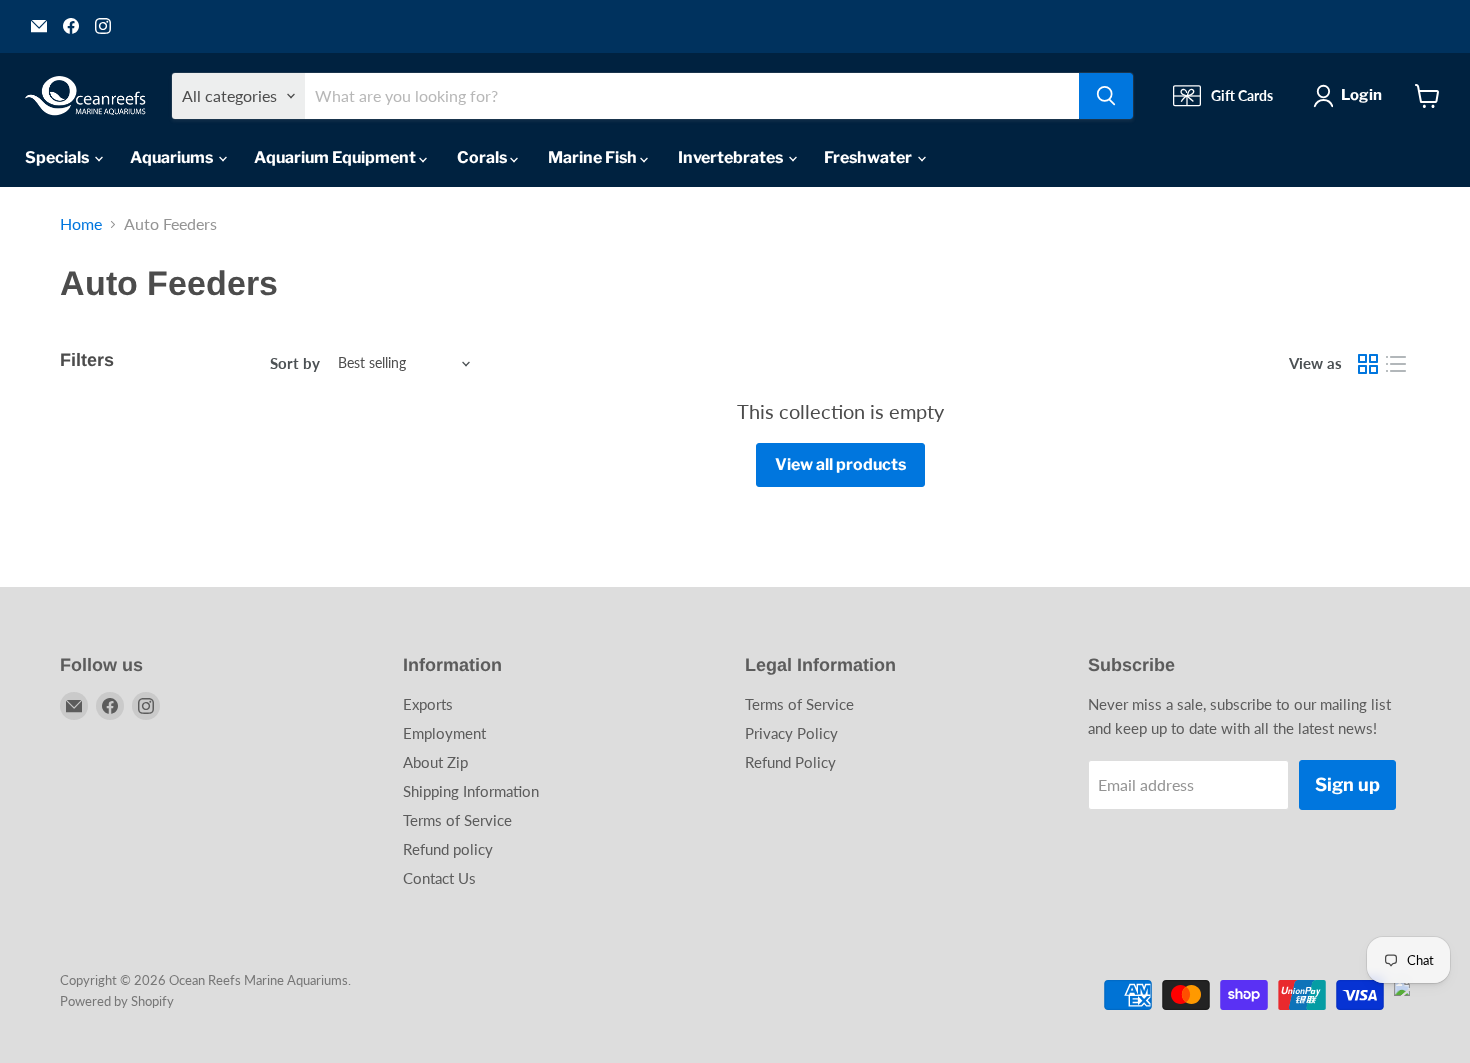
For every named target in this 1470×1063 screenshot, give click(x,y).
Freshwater (869, 157)
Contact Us (439, 878)
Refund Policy (790, 762)
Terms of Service (457, 820)
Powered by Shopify (117, 1001)
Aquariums (173, 157)
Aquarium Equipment (336, 157)
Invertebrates (732, 157)
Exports (428, 704)
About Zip (435, 762)
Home (81, 224)
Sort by (295, 363)
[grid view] (1368, 364)
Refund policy (448, 849)
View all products (840, 464)
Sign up (1347, 784)
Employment (444, 733)
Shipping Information (471, 791)
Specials (58, 157)
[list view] (1396, 364)
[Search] (1106, 96)
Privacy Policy (791, 733)
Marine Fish (594, 157)
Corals (483, 157)
